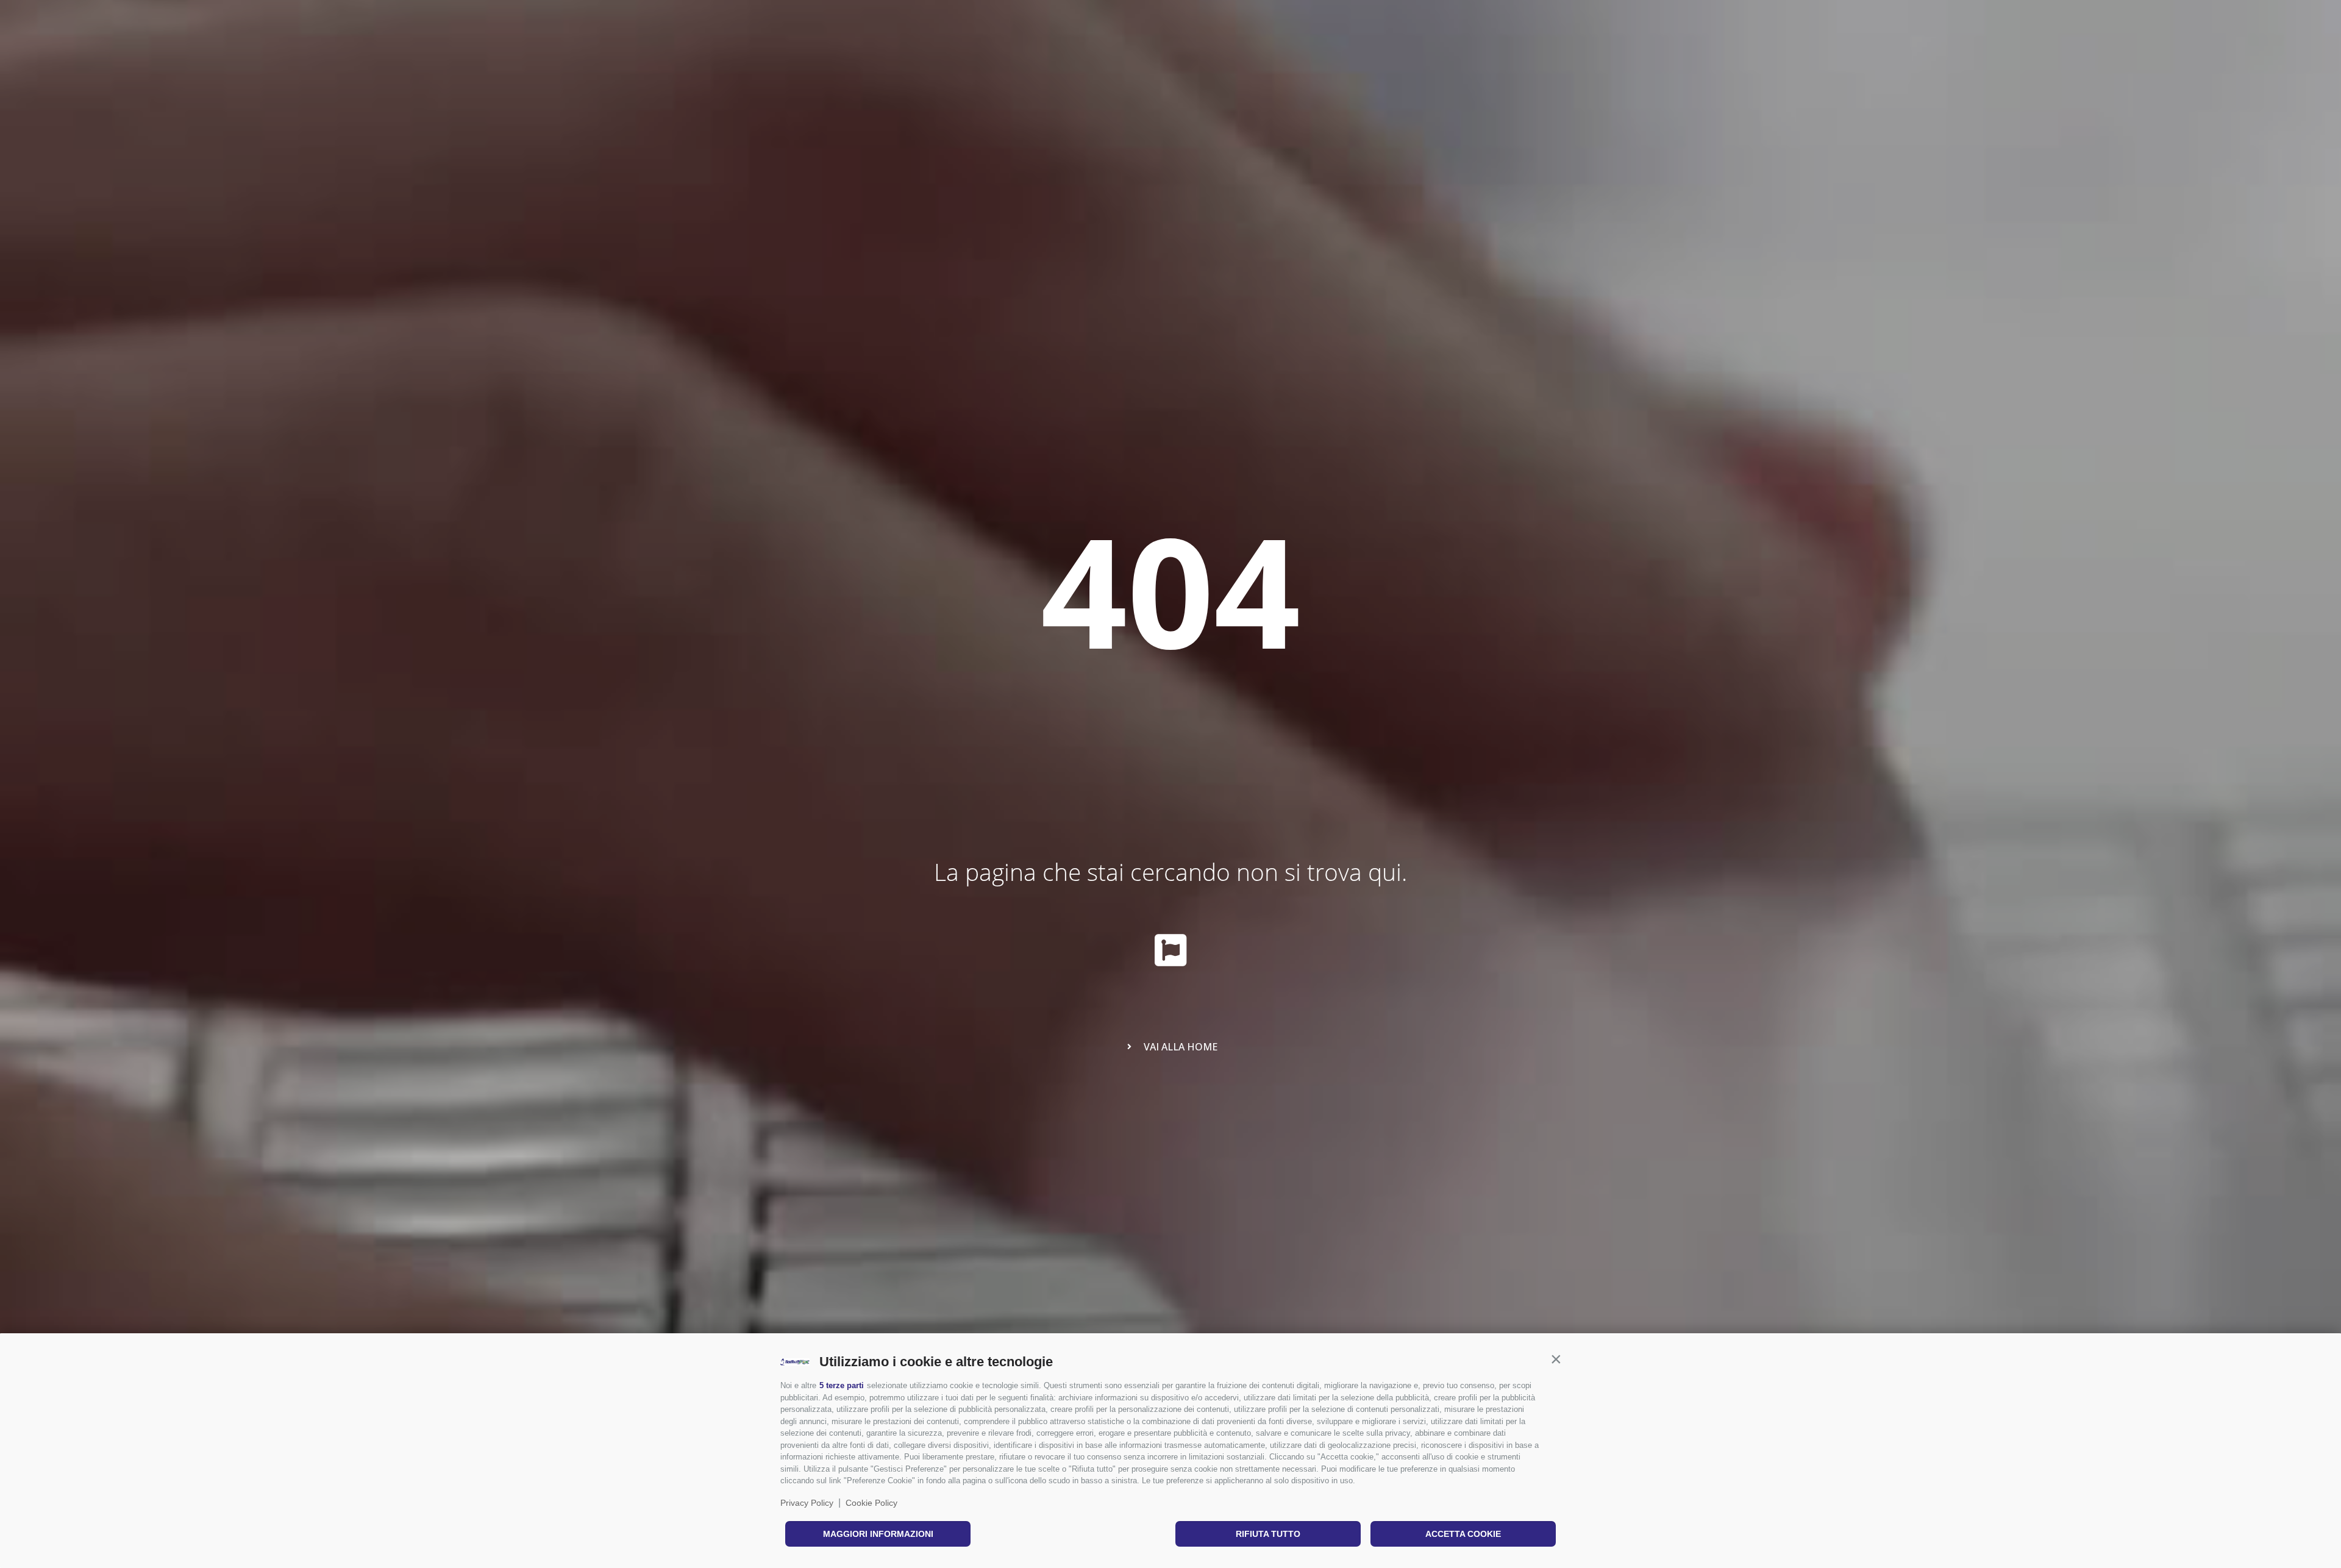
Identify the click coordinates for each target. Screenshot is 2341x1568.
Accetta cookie (1463, 1534)
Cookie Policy (871, 1503)
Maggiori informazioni (878, 1534)
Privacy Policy (807, 1503)
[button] (1556, 1359)
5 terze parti (842, 1385)
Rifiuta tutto (1268, 1534)
